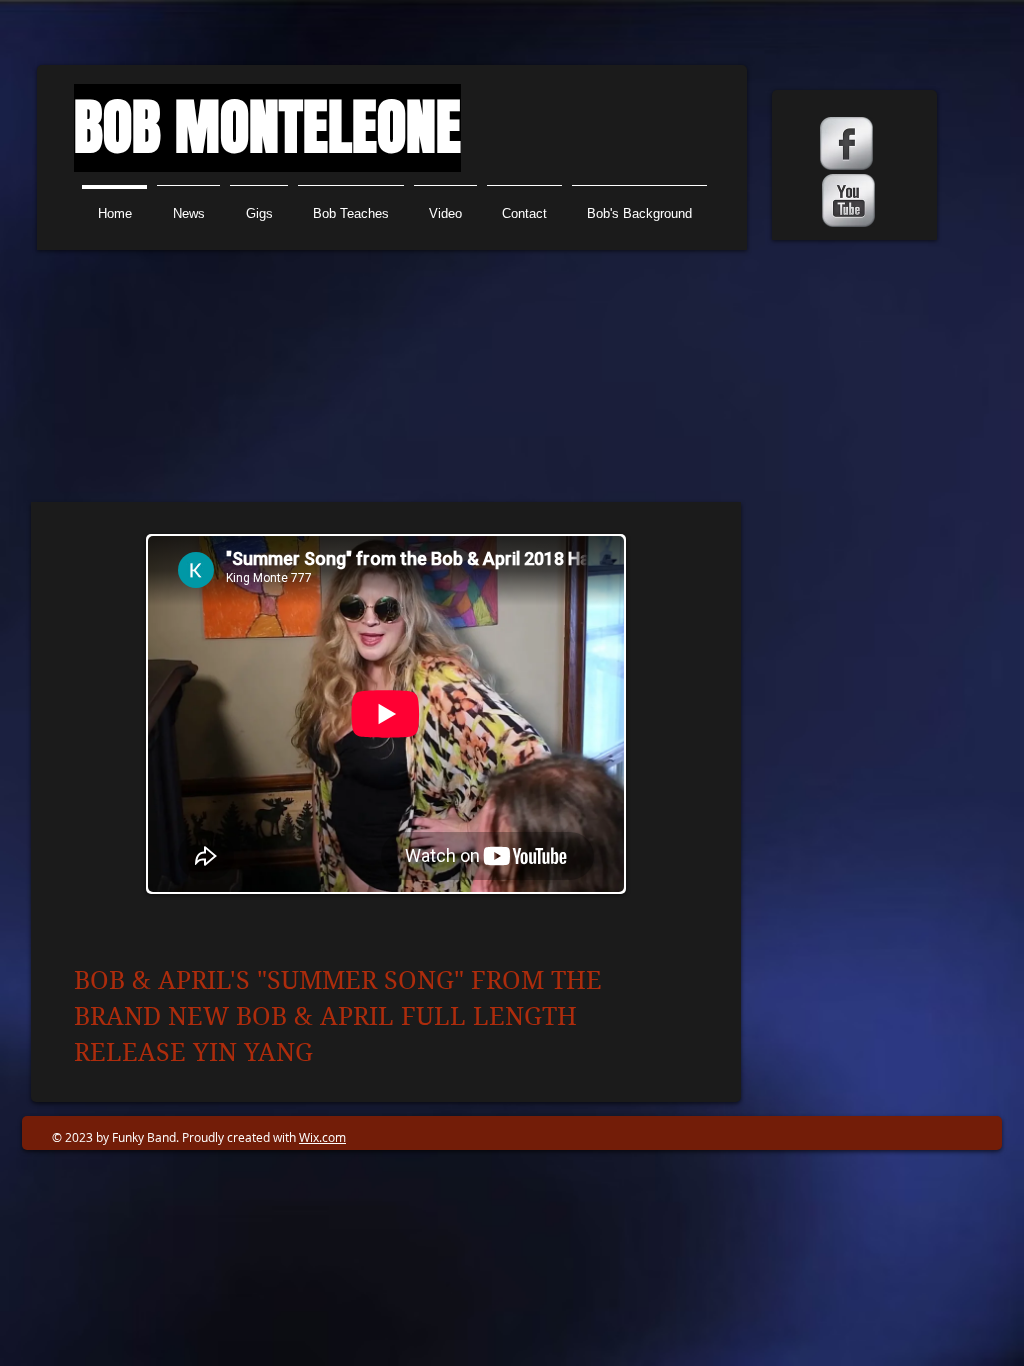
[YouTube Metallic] (848, 200)
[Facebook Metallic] (846, 143)
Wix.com (322, 1137)
